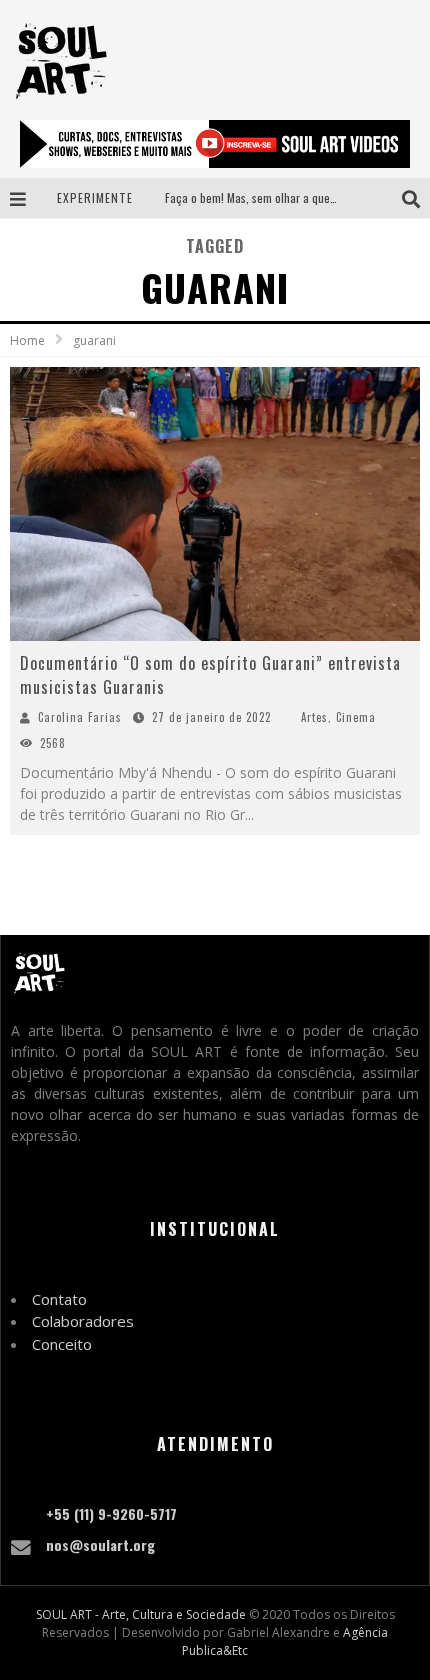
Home (27, 340)
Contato (59, 1299)
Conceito (62, 1344)
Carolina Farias (80, 717)
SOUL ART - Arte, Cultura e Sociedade (141, 1614)
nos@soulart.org (100, 1544)
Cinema (356, 717)
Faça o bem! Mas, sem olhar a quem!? (256, 197)
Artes (314, 717)
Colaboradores (83, 1321)
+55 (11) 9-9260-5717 (111, 1513)
